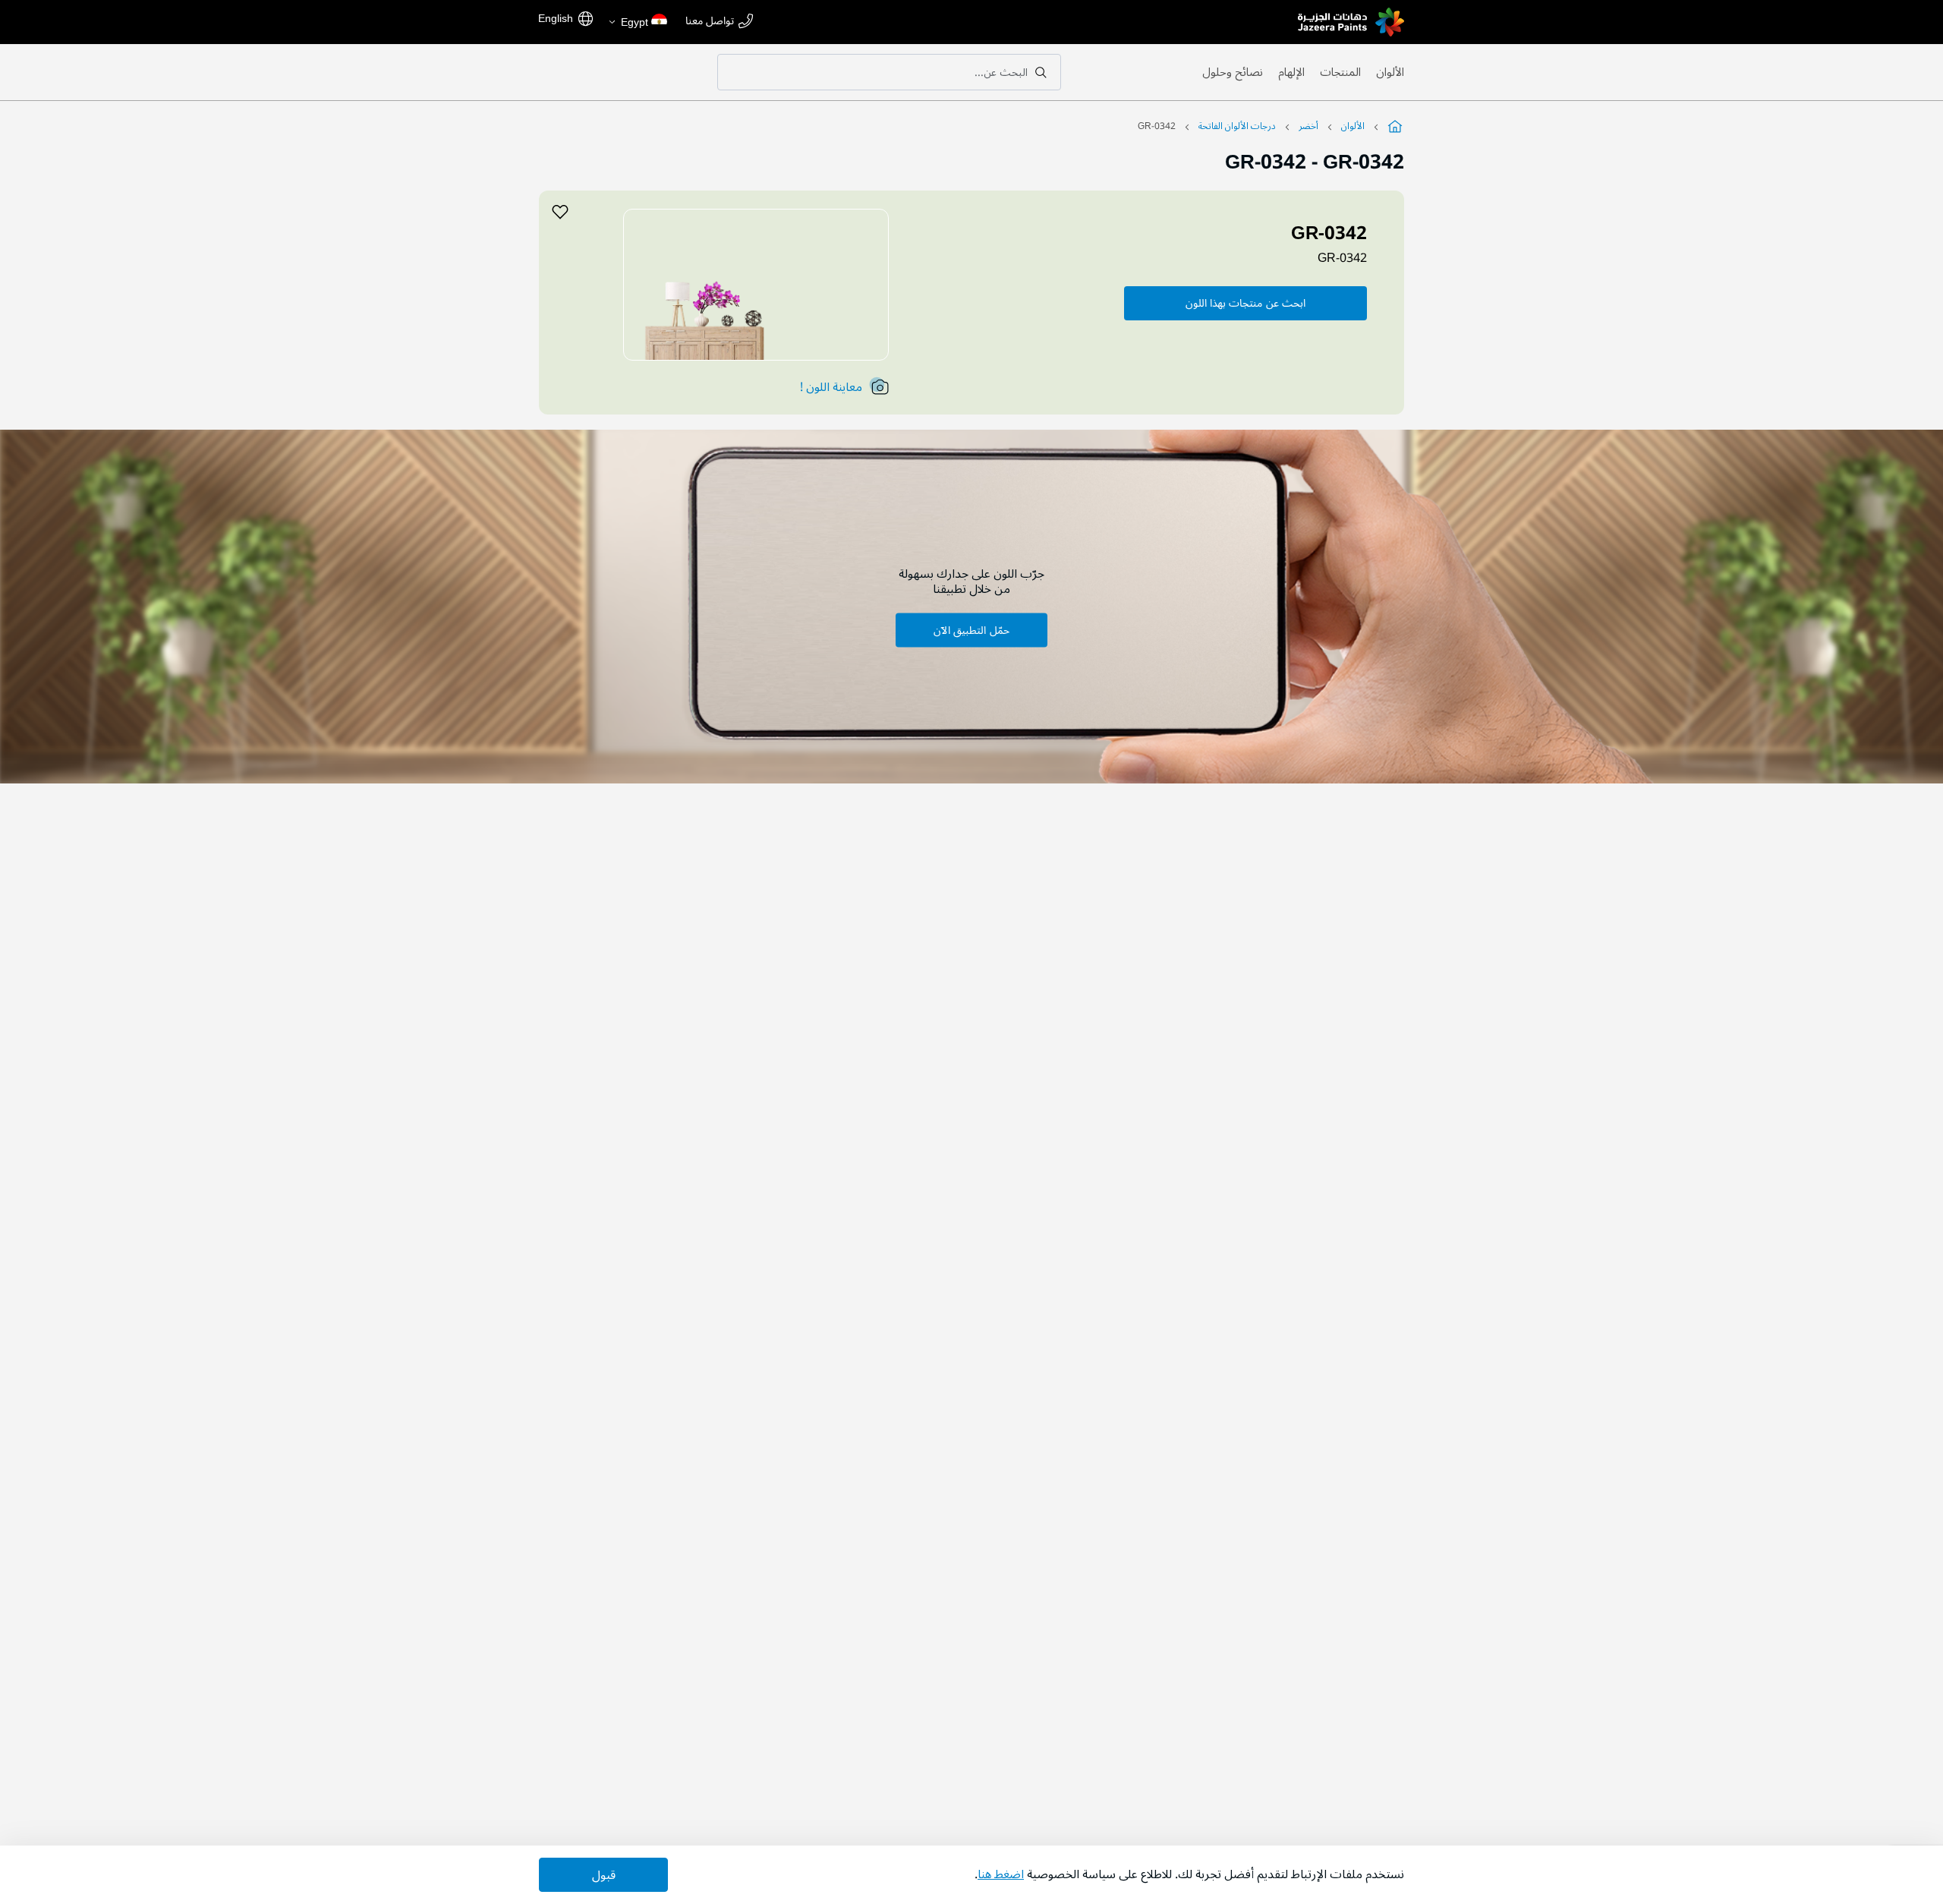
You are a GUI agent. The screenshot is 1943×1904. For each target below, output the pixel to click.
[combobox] (889, 72)
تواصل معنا (710, 22)
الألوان (1390, 72)
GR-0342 (1342, 258)
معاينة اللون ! (831, 387)
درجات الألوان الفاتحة (1237, 126)
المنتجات (1340, 72)
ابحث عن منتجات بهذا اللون (1245, 303)
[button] (637, 22)
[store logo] (1351, 22)
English (556, 18)
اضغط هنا (1001, 1874)
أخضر (1308, 126)
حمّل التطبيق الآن (971, 630)
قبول (604, 1875)
